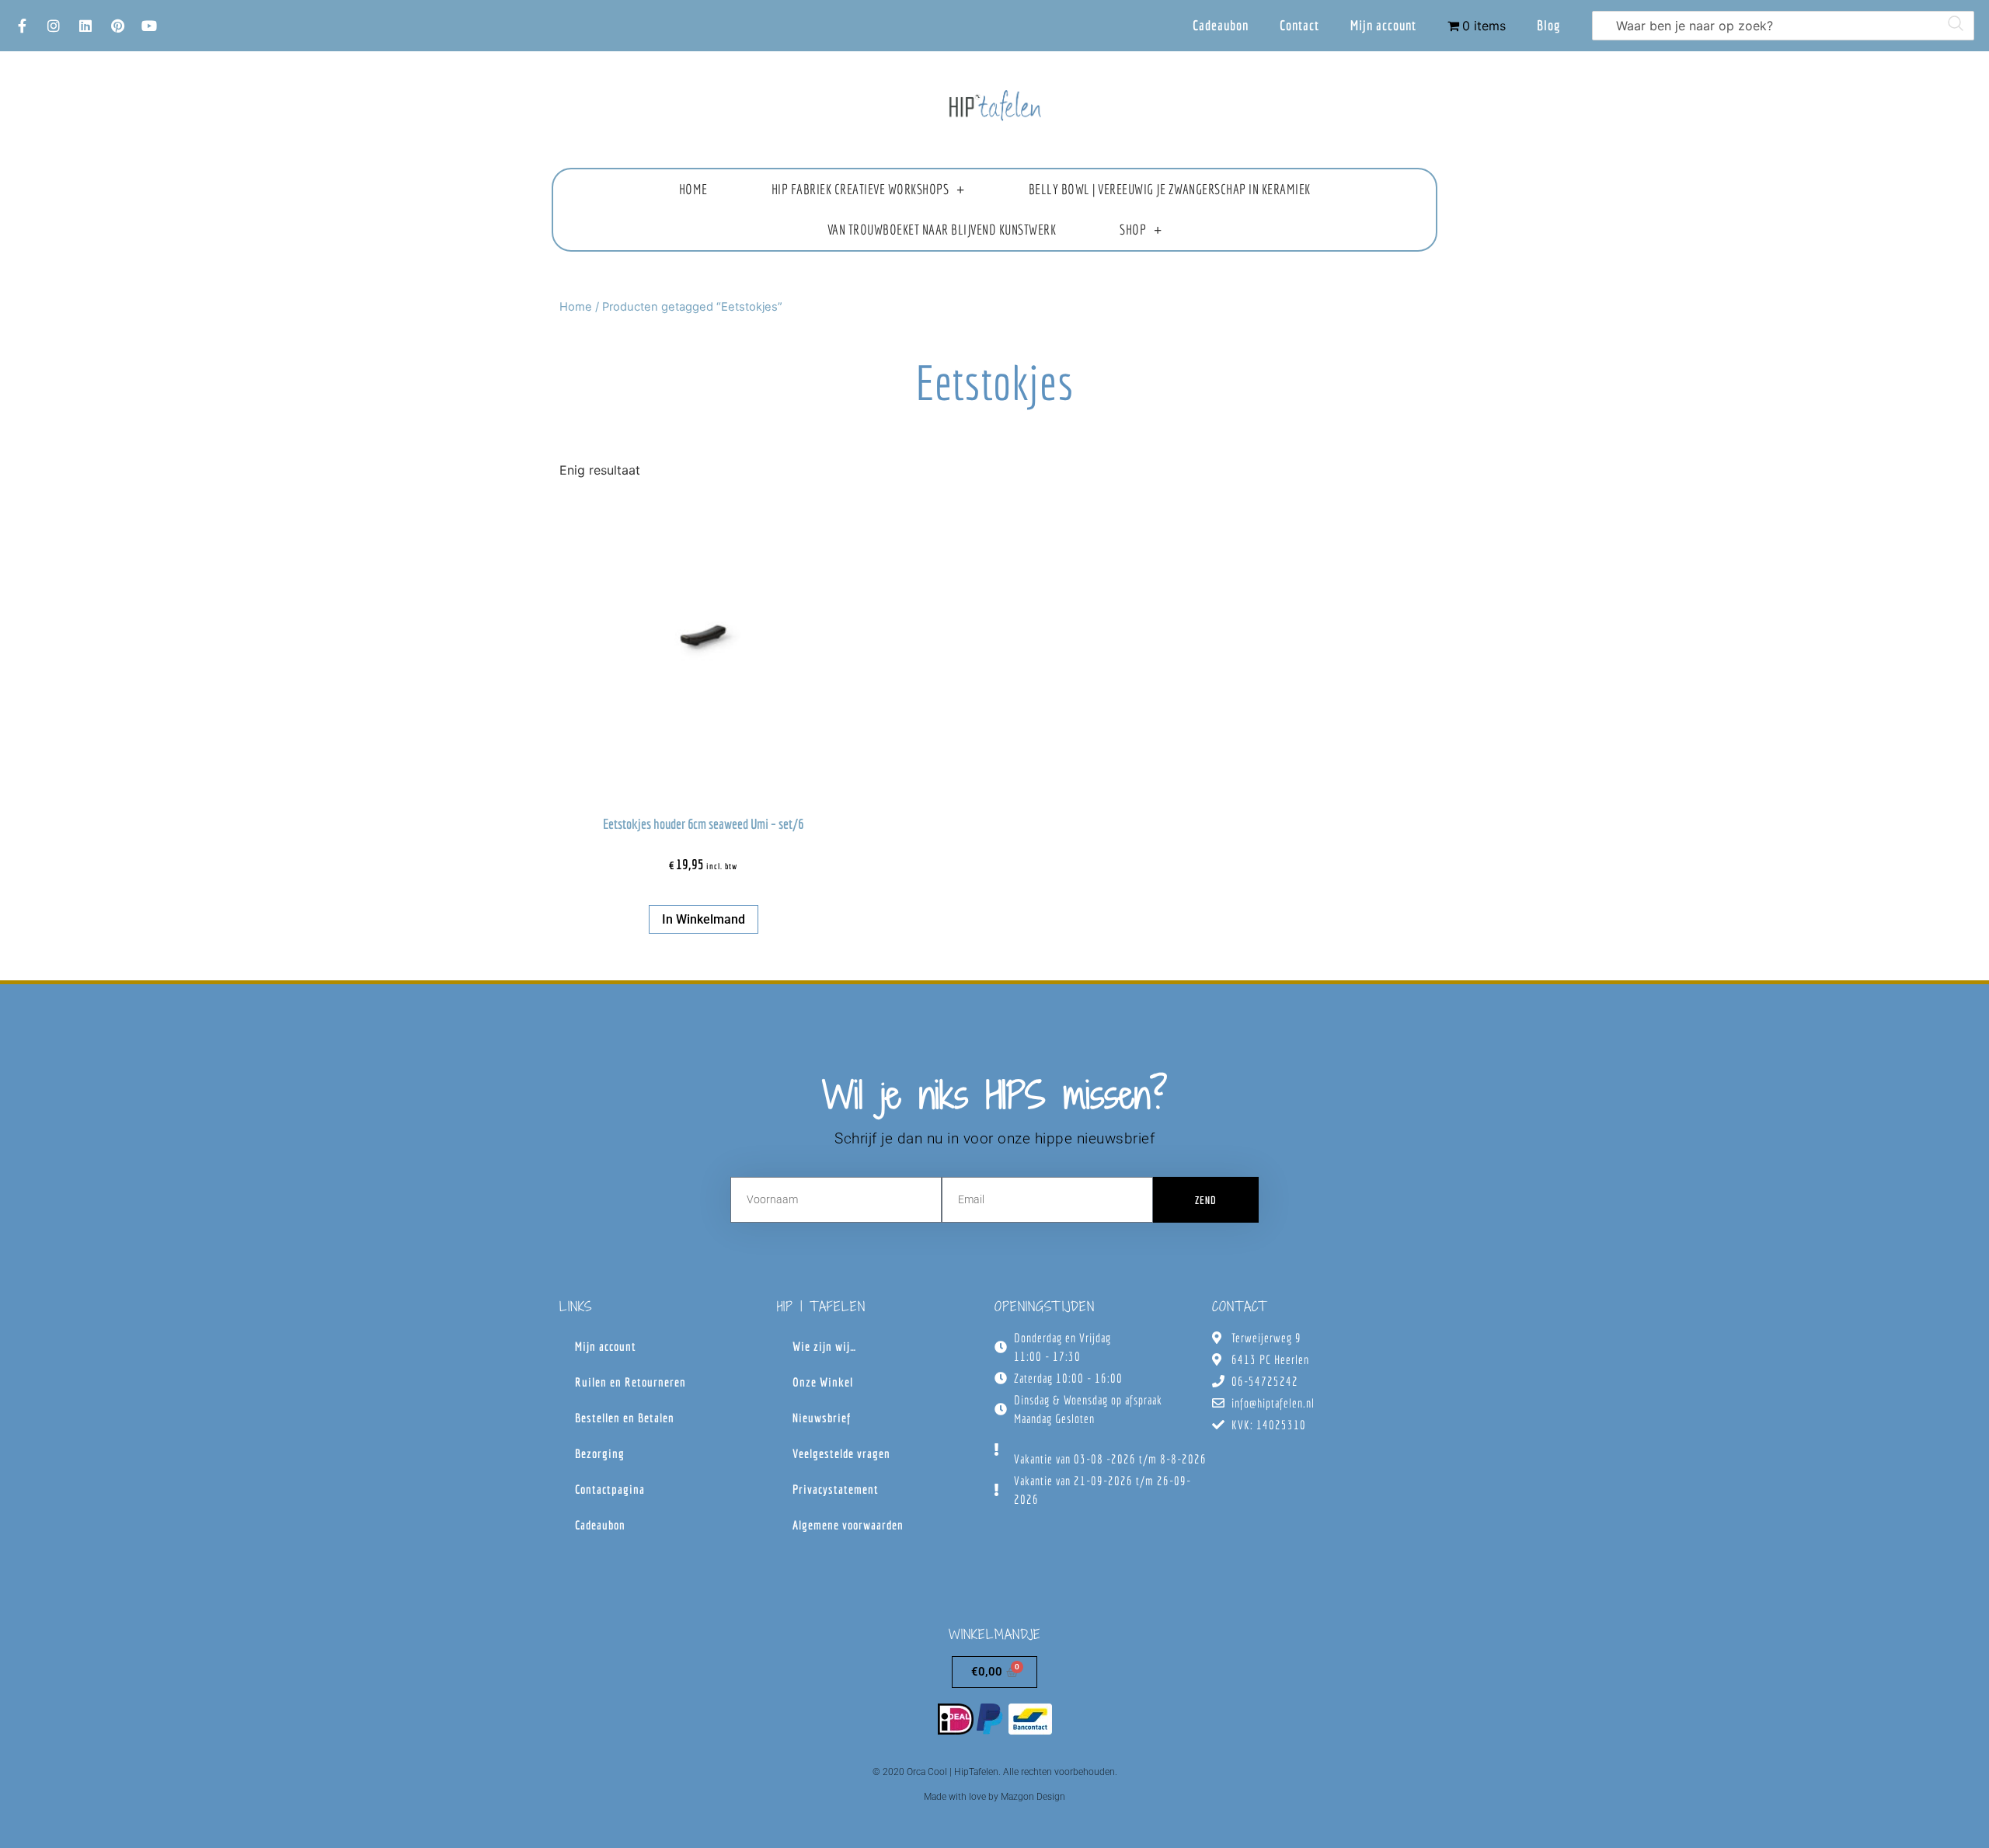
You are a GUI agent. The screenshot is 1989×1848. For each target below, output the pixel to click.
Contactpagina (610, 1489)
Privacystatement (836, 1489)
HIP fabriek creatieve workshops (860, 189)
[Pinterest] (117, 26)
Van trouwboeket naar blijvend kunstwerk (942, 230)
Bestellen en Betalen (625, 1418)
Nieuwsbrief (822, 1418)
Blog (1549, 25)
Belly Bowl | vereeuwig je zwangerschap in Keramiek (1170, 189)
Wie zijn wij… (824, 1346)
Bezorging (600, 1453)
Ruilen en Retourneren (630, 1382)
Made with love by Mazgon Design (994, 1797)
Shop (1133, 230)
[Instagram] (54, 26)
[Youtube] (149, 26)
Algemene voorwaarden (848, 1525)
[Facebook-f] (22, 26)
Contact (1299, 25)
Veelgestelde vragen (841, 1453)
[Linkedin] (85, 26)
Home (693, 189)
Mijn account (1383, 25)
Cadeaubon (1221, 25)
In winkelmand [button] (704, 919)
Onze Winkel (823, 1382)
